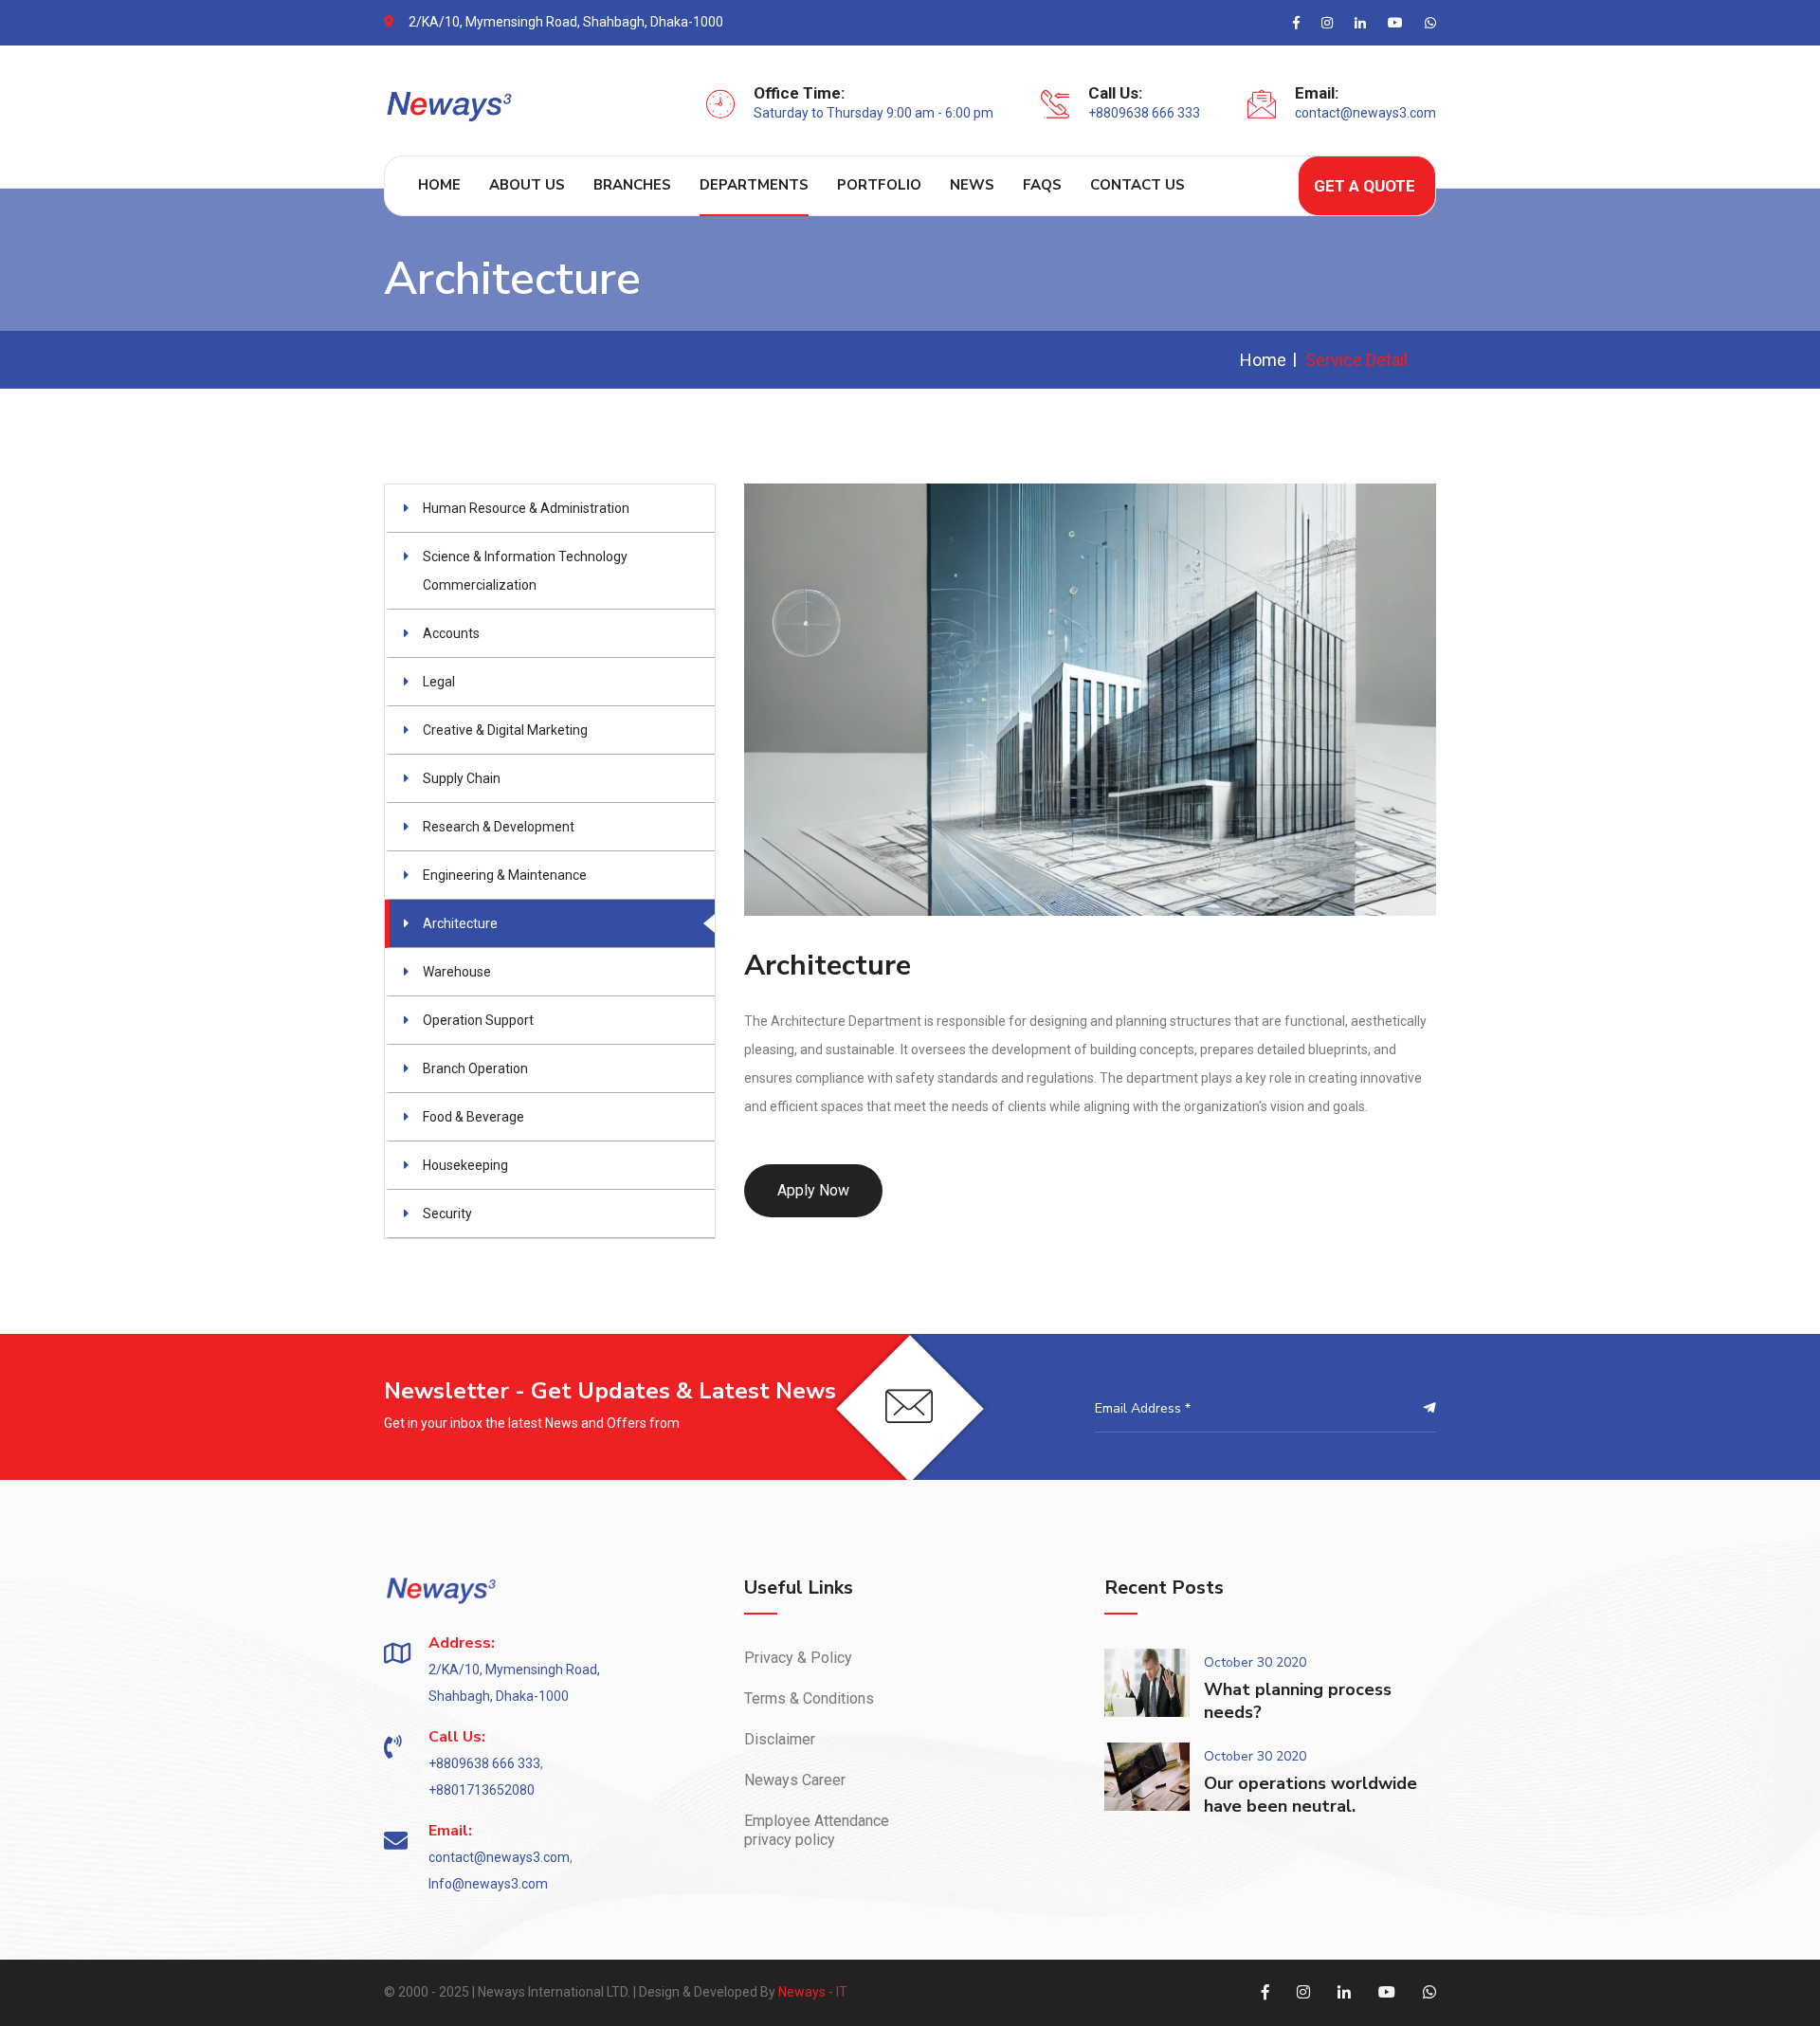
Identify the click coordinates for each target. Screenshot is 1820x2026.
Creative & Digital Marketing (505, 730)
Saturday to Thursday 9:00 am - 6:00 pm (874, 113)
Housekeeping (465, 1165)
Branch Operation (475, 1068)
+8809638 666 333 (1144, 113)
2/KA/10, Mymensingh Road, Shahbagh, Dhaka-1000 (566, 22)
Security (447, 1214)
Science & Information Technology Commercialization (525, 571)
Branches (632, 185)
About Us (527, 185)
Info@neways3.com (488, 1884)
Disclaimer (780, 1739)
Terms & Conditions (809, 1698)
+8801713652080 (482, 1790)
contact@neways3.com (1365, 113)
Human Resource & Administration (526, 508)
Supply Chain (462, 778)
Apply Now (813, 1190)
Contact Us (1137, 185)
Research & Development (499, 827)
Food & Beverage (473, 1117)
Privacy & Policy (798, 1658)
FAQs (1042, 185)
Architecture (460, 923)
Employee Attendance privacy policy (817, 1830)
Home (439, 185)
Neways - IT (813, 1992)
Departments (754, 185)
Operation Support (478, 1020)
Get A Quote (1365, 186)
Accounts (451, 633)
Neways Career (795, 1780)
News (972, 185)
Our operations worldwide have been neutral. (1310, 1795)
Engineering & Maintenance (505, 875)
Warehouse (457, 972)
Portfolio (879, 185)
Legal (439, 682)
